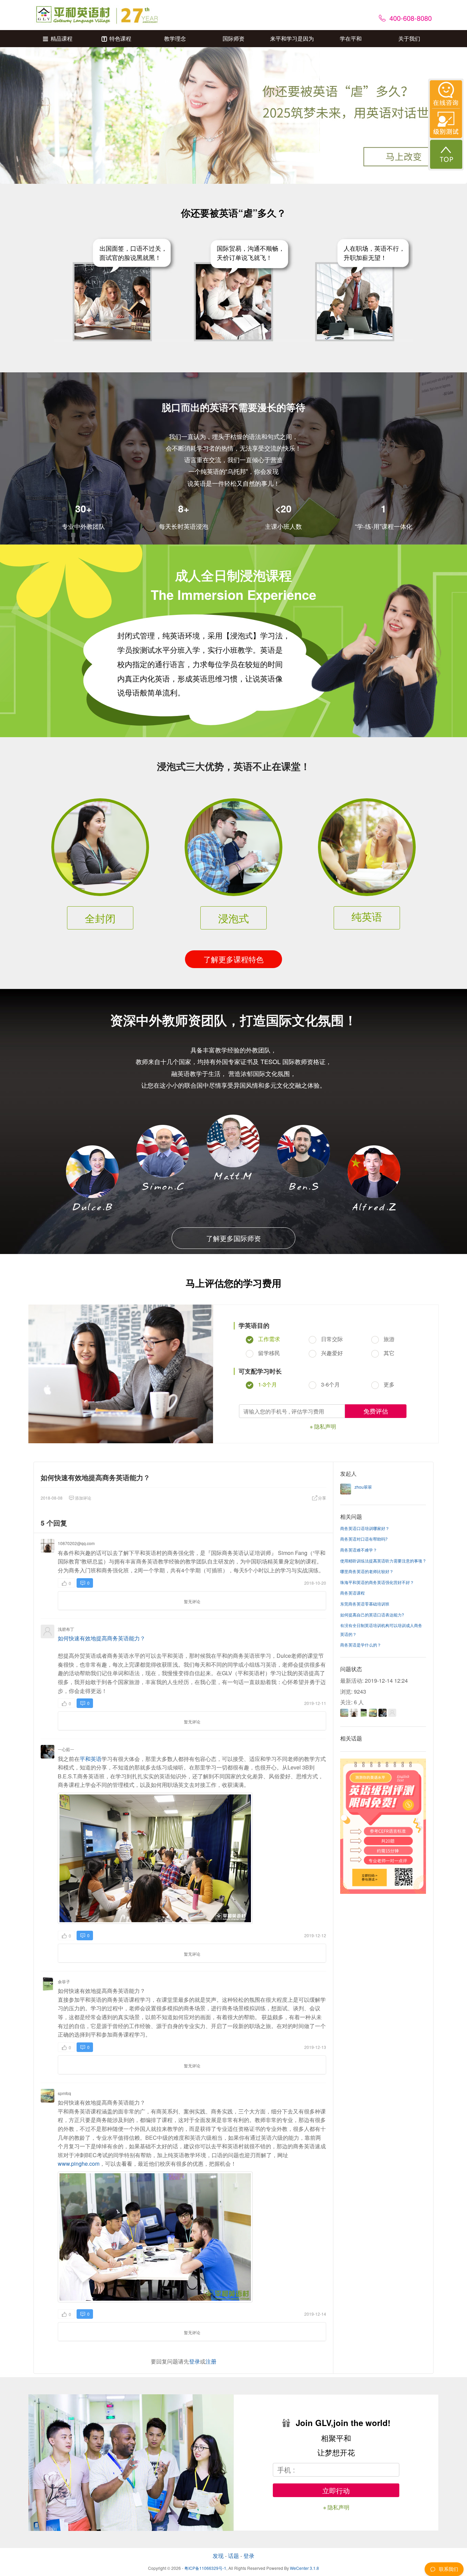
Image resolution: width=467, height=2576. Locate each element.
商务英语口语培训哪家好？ (365, 1528)
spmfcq (64, 2093)
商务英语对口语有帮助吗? (364, 1539)
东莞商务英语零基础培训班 (365, 1604)
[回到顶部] (446, 154)
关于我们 (409, 38)
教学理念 (175, 38)
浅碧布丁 (66, 1629)
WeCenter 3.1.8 (304, 2568)
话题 (233, 2556)
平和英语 (91, 1759)
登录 (195, 2361)
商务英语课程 (352, 1593)
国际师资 (233, 38)
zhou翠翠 (363, 1487)
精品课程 (62, 38)
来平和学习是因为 (292, 38)
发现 (218, 2556)
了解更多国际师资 (233, 1238)
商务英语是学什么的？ (361, 1645)
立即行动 (336, 2490)
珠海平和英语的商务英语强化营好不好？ (377, 1582)
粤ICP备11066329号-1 (205, 2568)
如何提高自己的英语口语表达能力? (372, 1615)
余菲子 (64, 1981)
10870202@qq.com (76, 1543)
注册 (211, 2361)
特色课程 (120, 38)
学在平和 (351, 38)
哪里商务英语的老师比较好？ (367, 1571)
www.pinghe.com (79, 2164)
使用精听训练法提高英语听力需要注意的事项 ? (383, 1561)
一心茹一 (66, 1749)
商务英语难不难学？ (359, 1550)
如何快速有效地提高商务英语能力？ (102, 1638)
